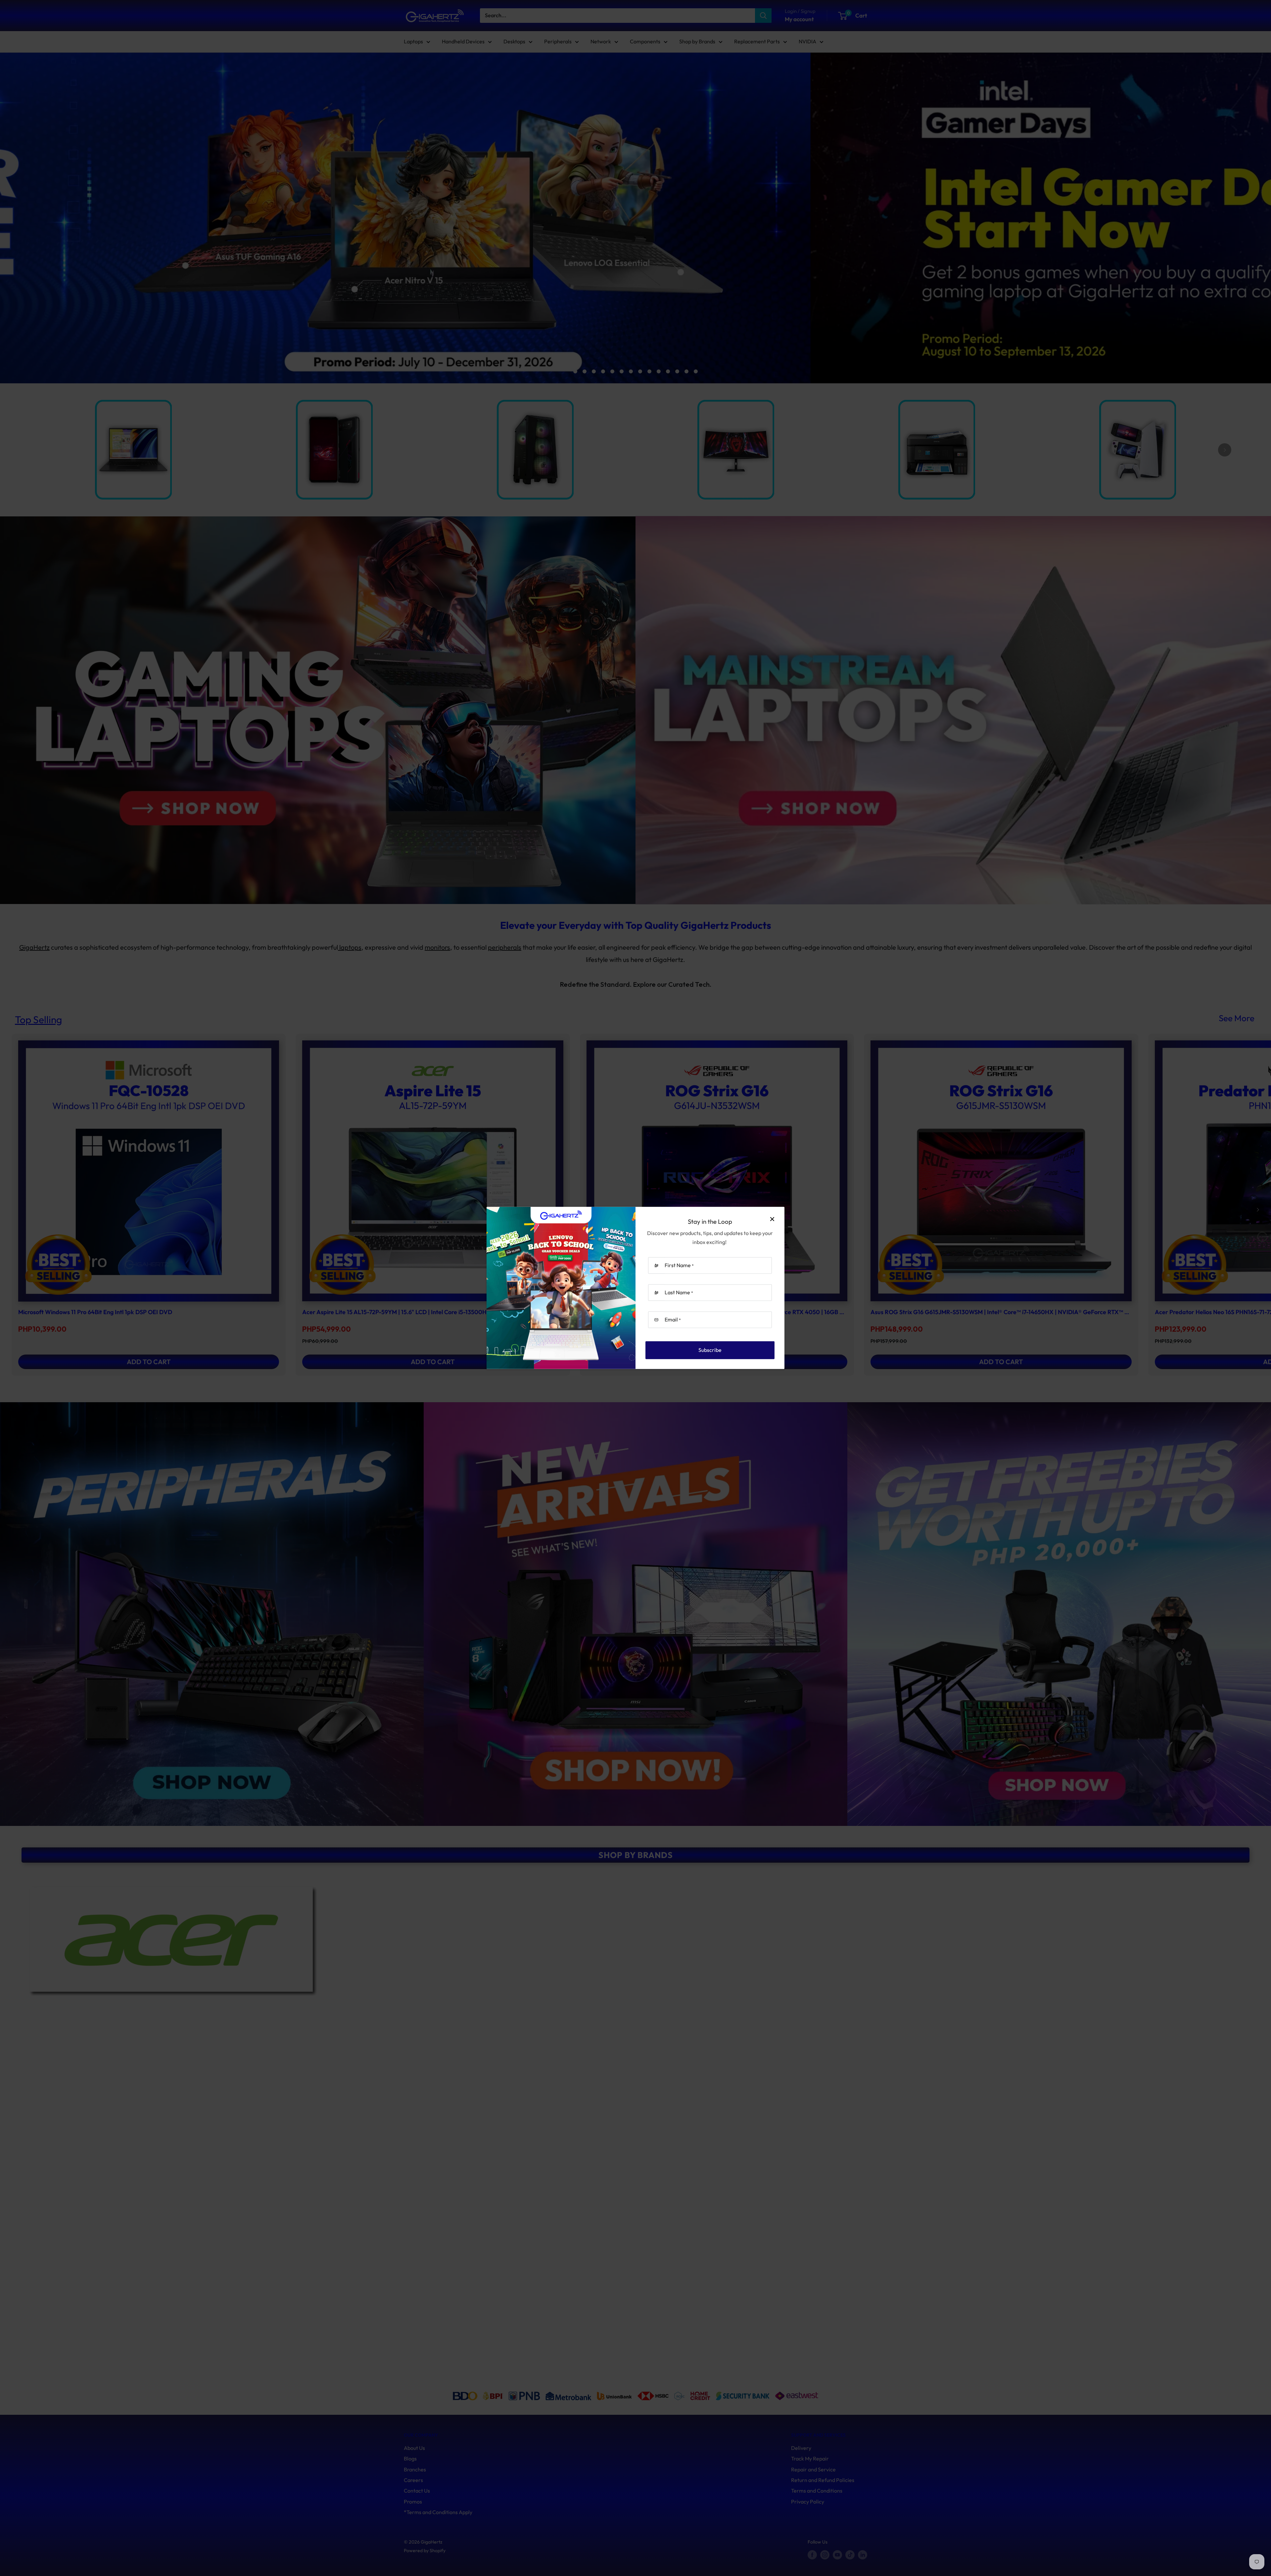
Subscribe (710, 1350)
